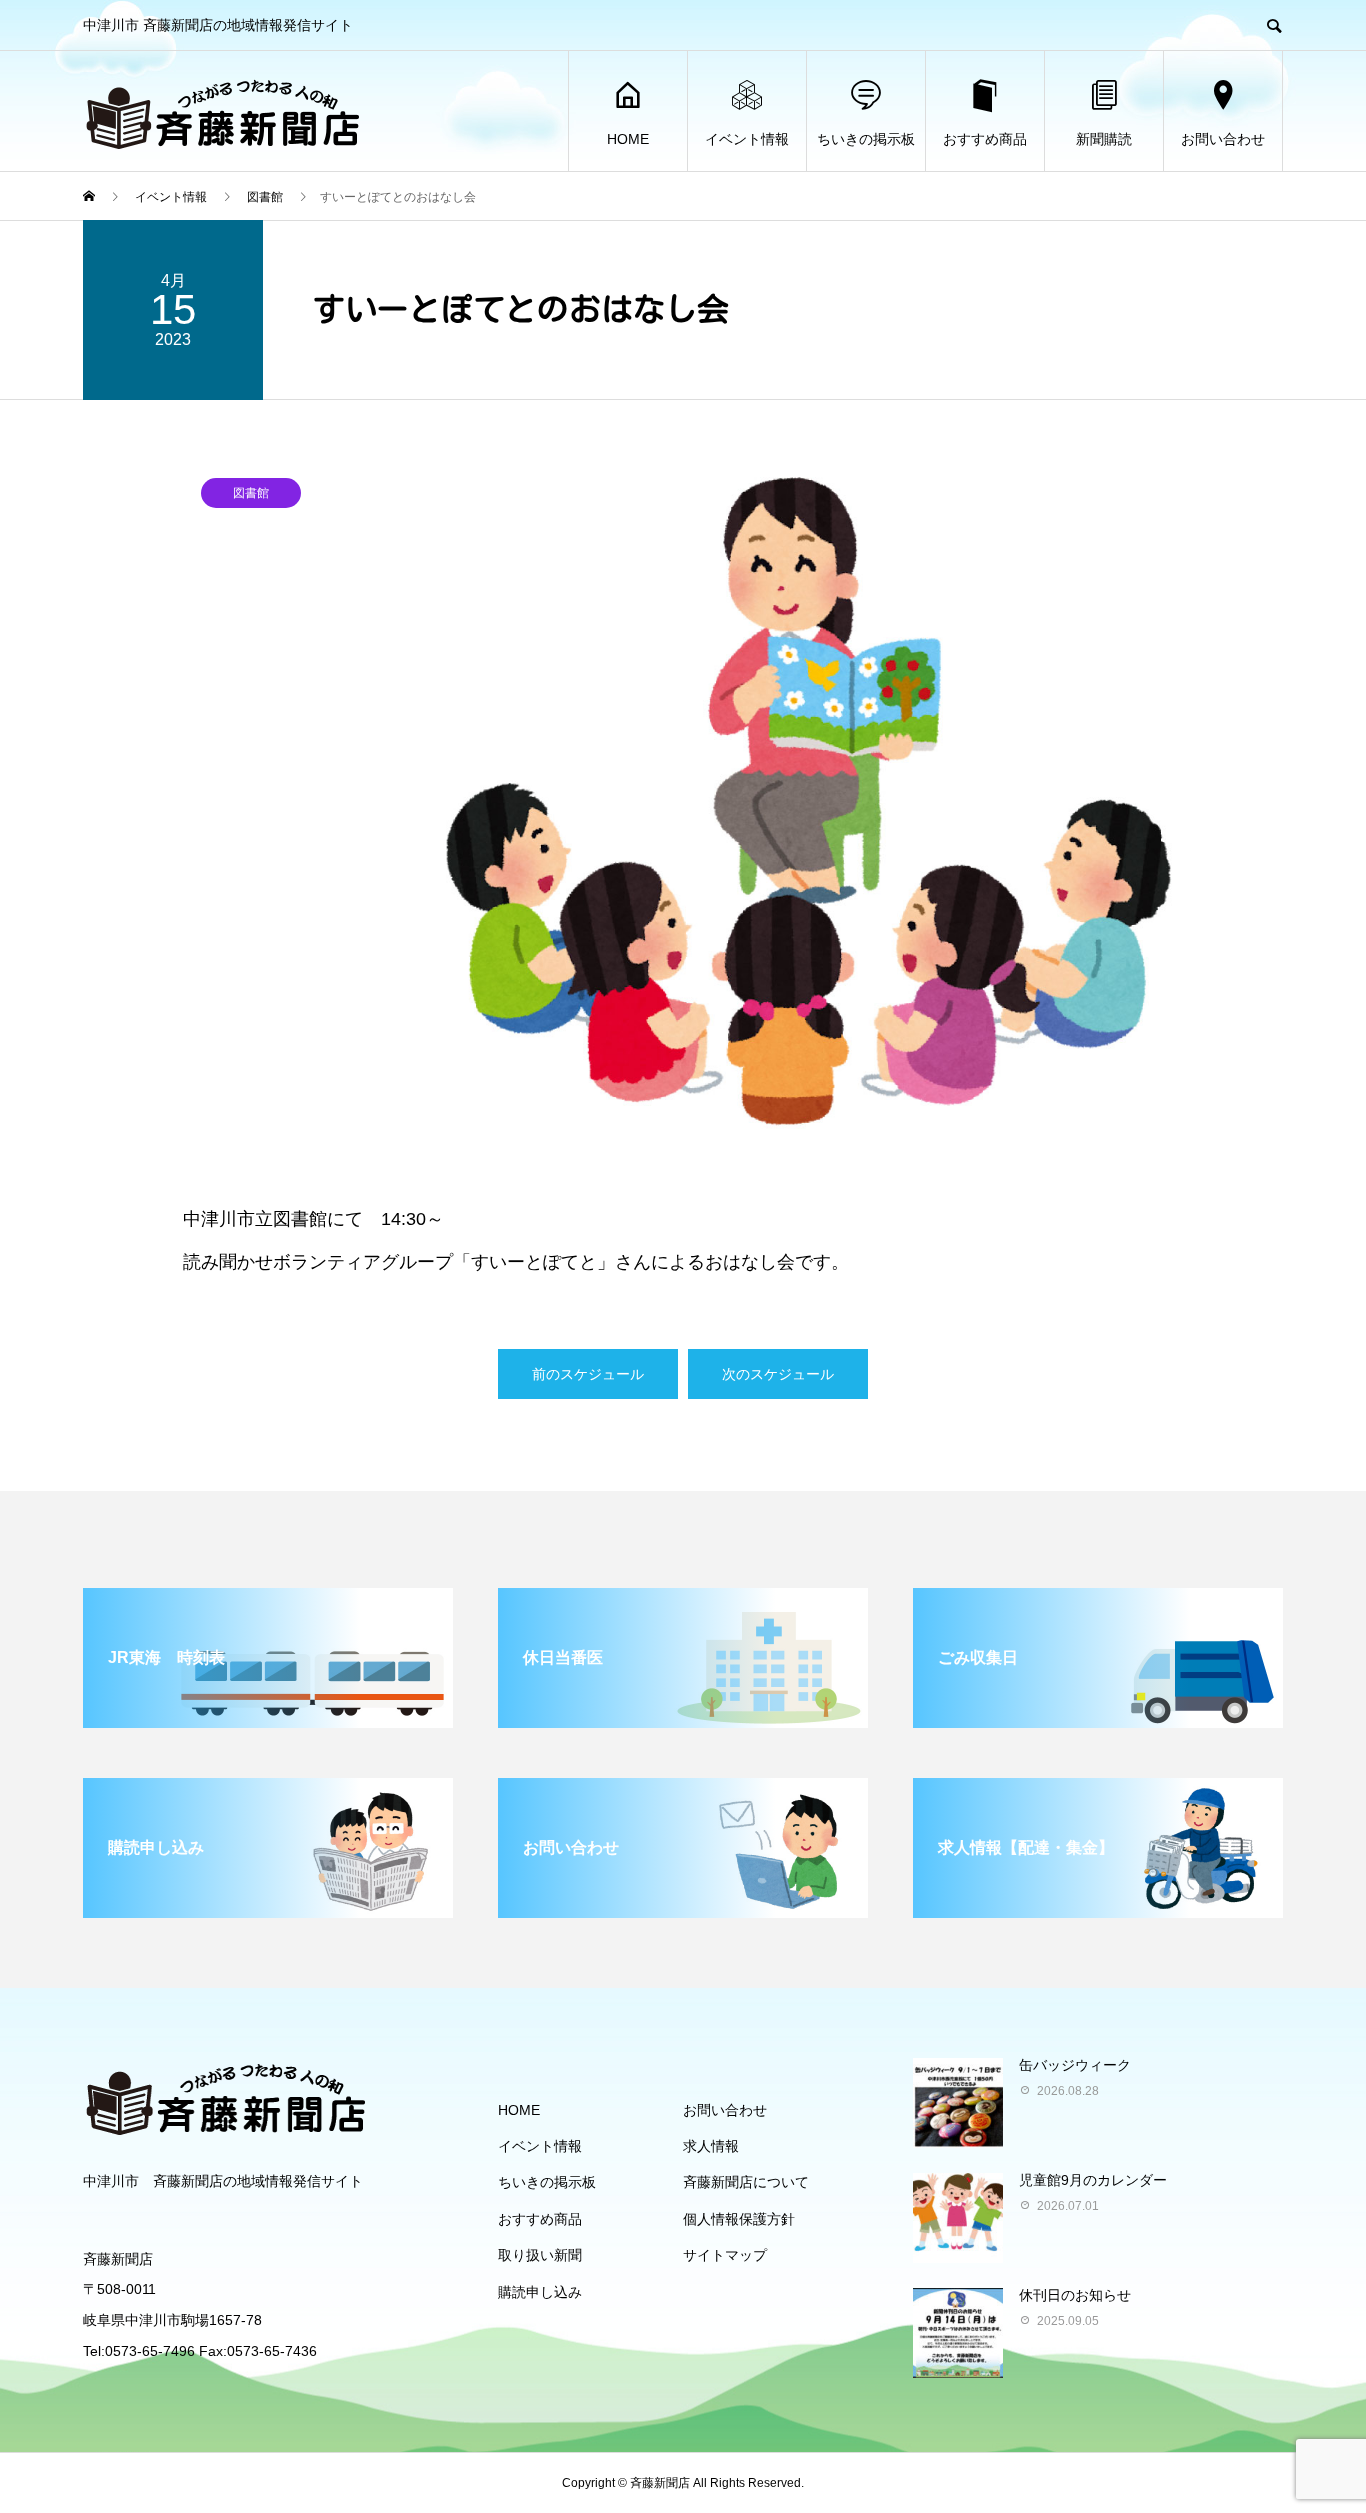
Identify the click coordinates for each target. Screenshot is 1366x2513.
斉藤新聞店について (746, 2182)
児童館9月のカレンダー (1093, 2180)
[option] (683, 797)
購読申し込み (540, 2292)
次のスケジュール (778, 1374)
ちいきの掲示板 (866, 139)
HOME (628, 139)
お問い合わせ (1223, 139)
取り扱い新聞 (540, 2255)
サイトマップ (725, 2255)
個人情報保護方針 (739, 2219)
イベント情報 (747, 139)
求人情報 (711, 2146)
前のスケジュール (588, 1374)
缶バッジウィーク (1075, 2065)
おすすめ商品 (985, 139)
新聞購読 (1104, 139)
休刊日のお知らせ (1075, 2295)
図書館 (251, 493)
